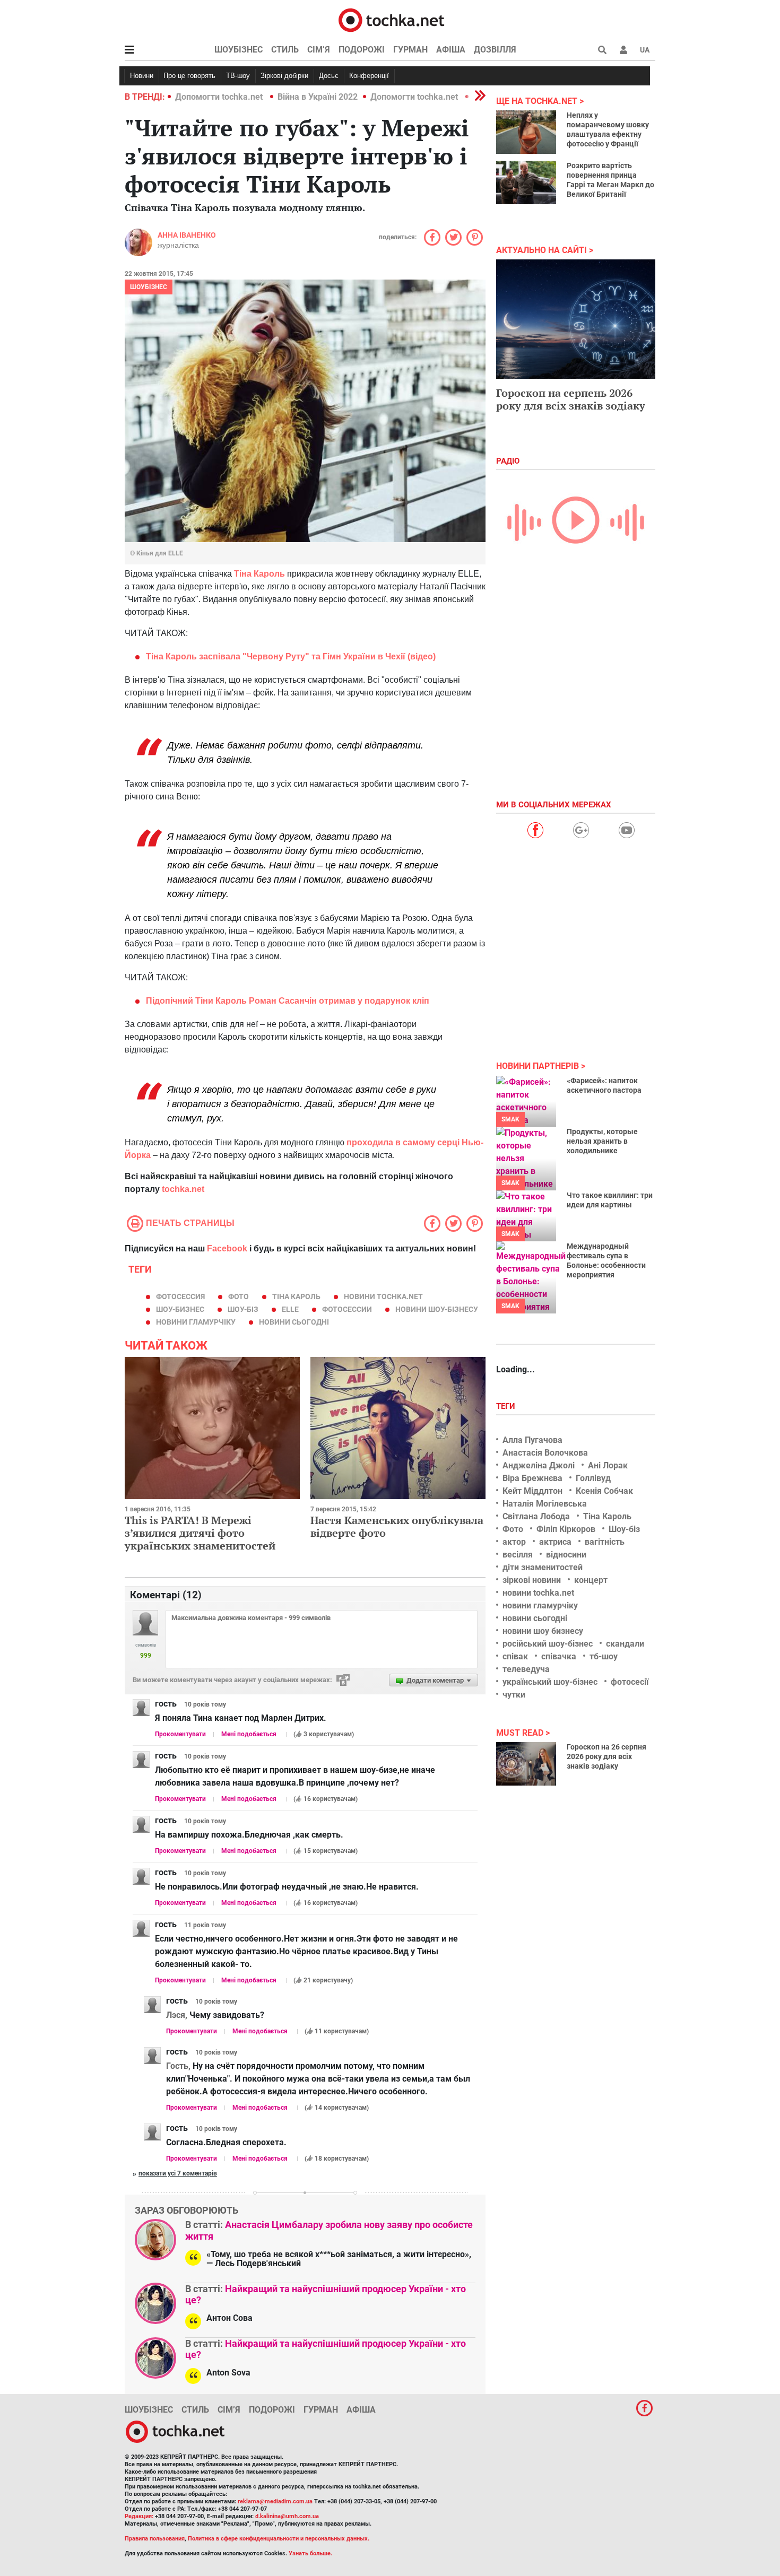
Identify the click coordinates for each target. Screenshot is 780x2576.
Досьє (329, 76)
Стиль (285, 50)
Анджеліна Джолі (539, 1465)
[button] (623, 50)
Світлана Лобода (536, 1516)
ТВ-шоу (238, 76)
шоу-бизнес (180, 1309)
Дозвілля (495, 50)
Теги (507, 1406)
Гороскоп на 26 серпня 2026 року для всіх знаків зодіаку (606, 1756)
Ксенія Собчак (604, 1491)
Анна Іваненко (187, 235)
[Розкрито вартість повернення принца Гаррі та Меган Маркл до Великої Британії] (526, 182)
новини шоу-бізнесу (437, 1309)
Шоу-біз (243, 1309)
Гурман (410, 50)
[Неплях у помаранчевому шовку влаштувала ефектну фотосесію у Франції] (526, 132)
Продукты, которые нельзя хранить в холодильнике (602, 1141)
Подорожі (362, 50)
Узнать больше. (310, 2553)
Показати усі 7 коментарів (178, 2173)
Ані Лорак (608, 1465)
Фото (513, 1529)
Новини (142, 76)
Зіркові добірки (284, 76)
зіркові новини (532, 1580)
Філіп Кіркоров (566, 1529)
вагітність (605, 1542)
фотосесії (630, 1682)
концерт (591, 1580)
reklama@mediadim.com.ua (275, 2501)
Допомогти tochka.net (220, 97)
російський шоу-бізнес (548, 1644)
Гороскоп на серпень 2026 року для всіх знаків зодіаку (571, 399)
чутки (514, 1695)
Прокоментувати (180, 1734)
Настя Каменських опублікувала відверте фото (397, 1526)
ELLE (290, 1309)
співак (515, 1656)
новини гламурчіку (196, 1322)
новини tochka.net (383, 1296)
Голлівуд (593, 1478)
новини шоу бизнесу (543, 1631)
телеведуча (526, 1669)
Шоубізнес (239, 50)
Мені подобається (249, 1734)
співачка (559, 1656)
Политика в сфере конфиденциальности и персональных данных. (279, 2539)
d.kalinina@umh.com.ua (287, 2516)
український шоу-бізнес (550, 1682)
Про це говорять (189, 76)
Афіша (451, 50)
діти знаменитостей (543, 1567)
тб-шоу (604, 1656)
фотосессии (347, 1309)
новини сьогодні (294, 1322)
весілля (518, 1555)
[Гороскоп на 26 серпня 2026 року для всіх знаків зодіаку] (526, 1764)
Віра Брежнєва (532, 1478)
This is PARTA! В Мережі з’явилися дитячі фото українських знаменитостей (200, 1533)
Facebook (227, 1248)
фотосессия (180, 1296)
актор (514, 1542)
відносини (566, 1555)
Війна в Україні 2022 (318, 97)
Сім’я (319, 50)
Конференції (369, 76)
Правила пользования (155, 2539)
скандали (625, 1644)
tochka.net (183, 1189)
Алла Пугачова (532, 1440)
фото (239, 1296)
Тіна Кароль (296, 1296)
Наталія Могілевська (545, 1504)
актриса (555, 1542)
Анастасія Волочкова (545, 1453)
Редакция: (139, 2516)
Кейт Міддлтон (532, 1491)
